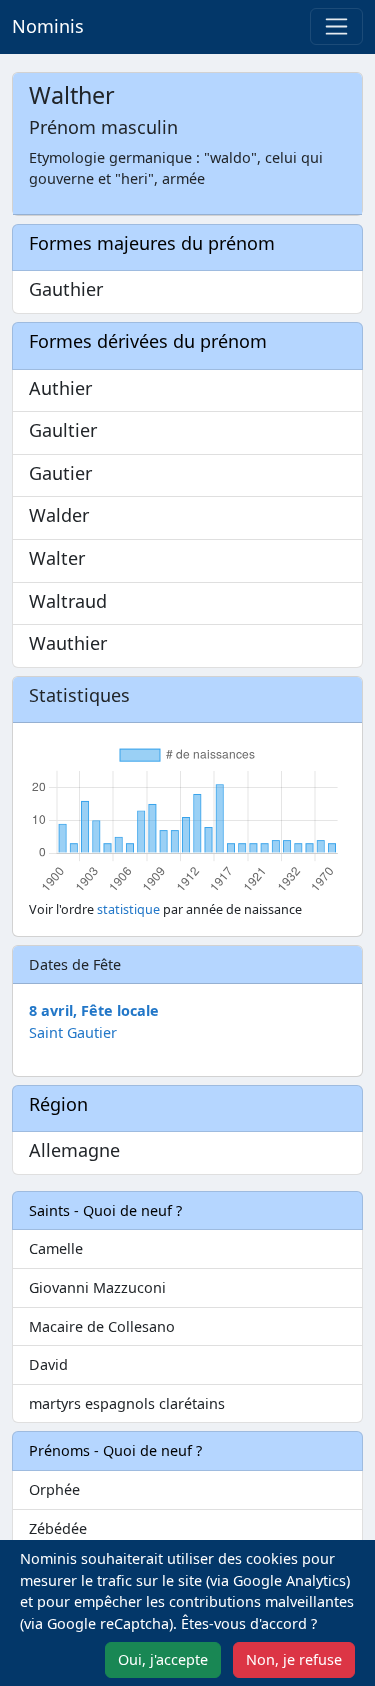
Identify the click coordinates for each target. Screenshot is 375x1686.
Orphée (54, 1489)
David (48, 1364)
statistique (128, 909)
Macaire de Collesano (102, 1326)
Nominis (48, 26)
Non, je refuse (294, 1659)
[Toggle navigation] (336, 26)
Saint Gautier (73, 1032)
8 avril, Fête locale (94, 1010)
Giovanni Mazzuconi (97, 1287)
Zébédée (58, 1528)
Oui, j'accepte (163, 1659)
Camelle (56, 1248)
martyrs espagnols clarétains (127, 1403)
